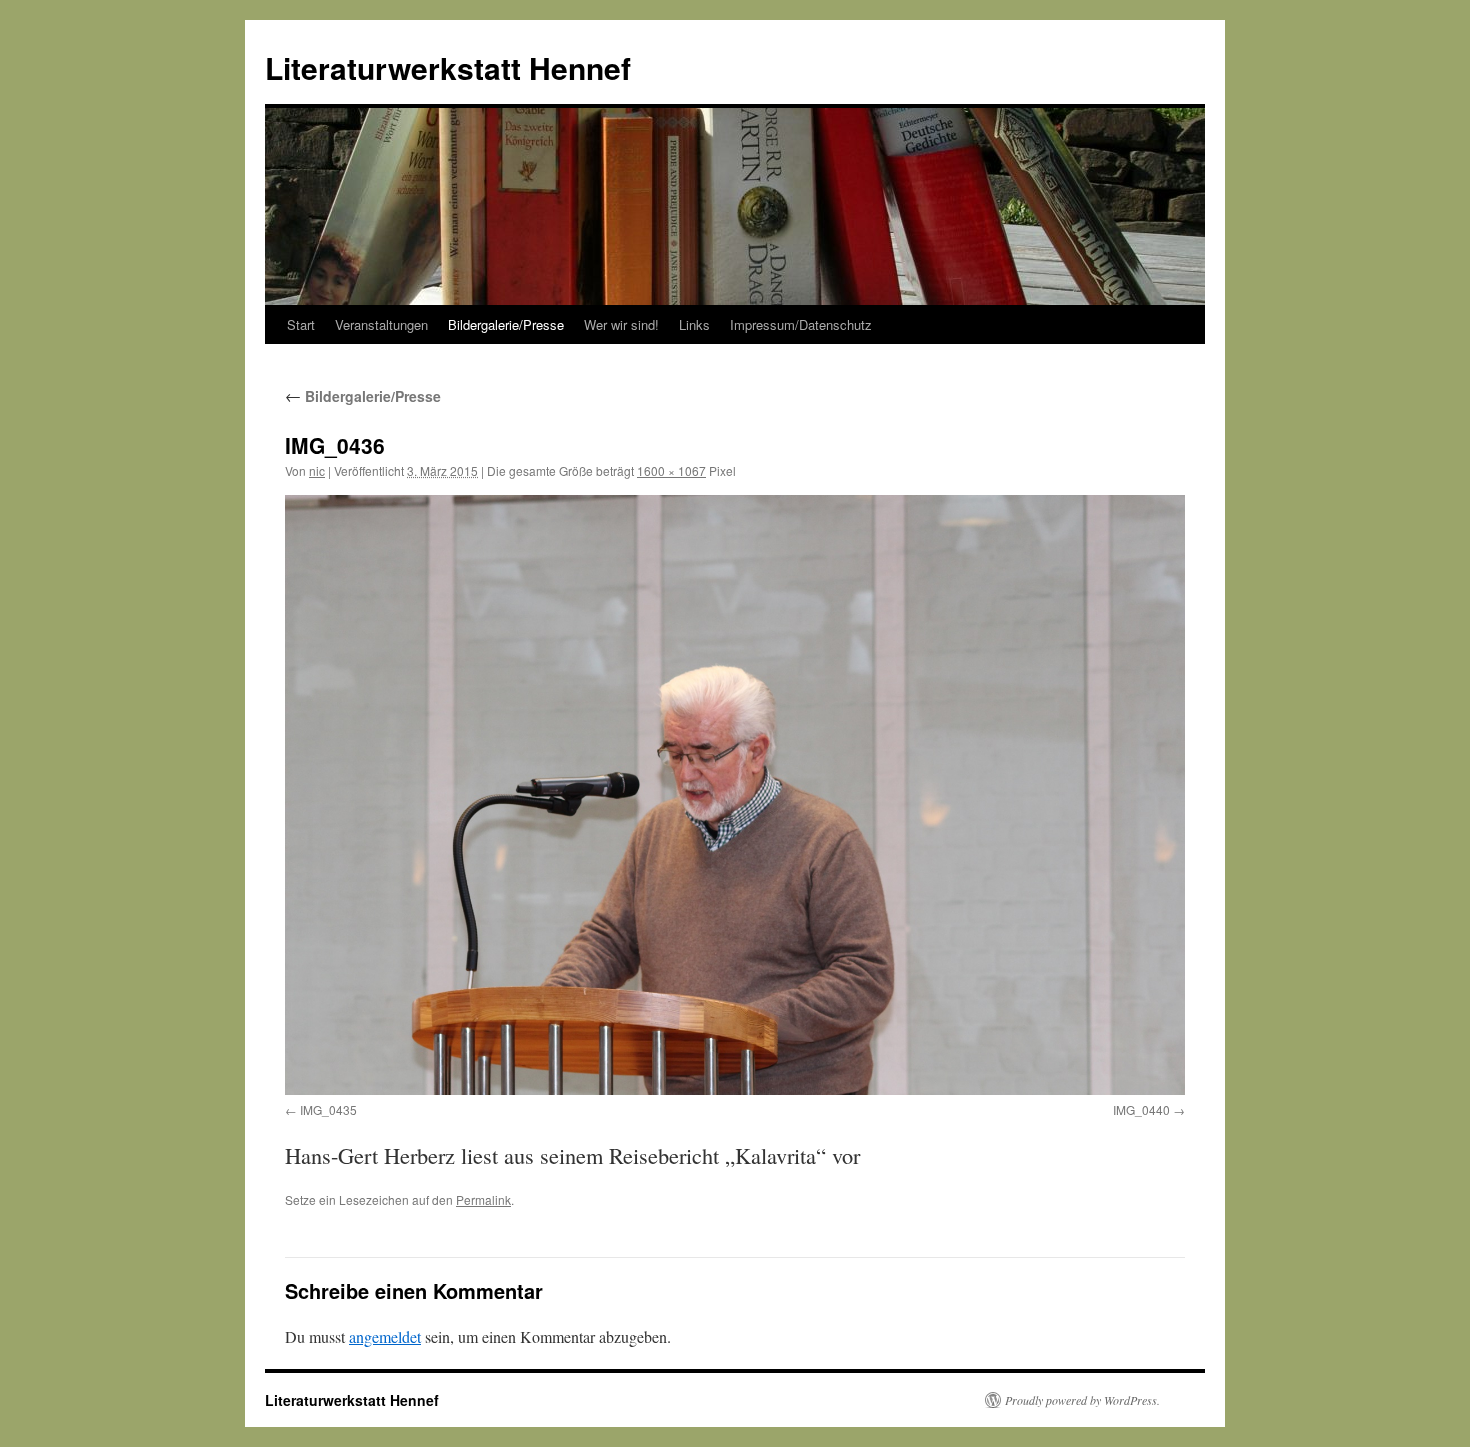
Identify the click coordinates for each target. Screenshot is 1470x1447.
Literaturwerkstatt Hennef (448, 67)
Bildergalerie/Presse (506, 324)
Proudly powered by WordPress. (1082, 1400)
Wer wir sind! (621, 324)
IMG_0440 (1141, 1109)
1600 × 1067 (671, 470)
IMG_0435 (328, 1109)
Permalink (483, 1199)
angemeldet (385, 1336)
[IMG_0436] (735, 795)
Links (694, 324)
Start (301, 324)
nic (317, 470)
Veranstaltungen (381, 324)
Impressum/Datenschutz (801, 324)
